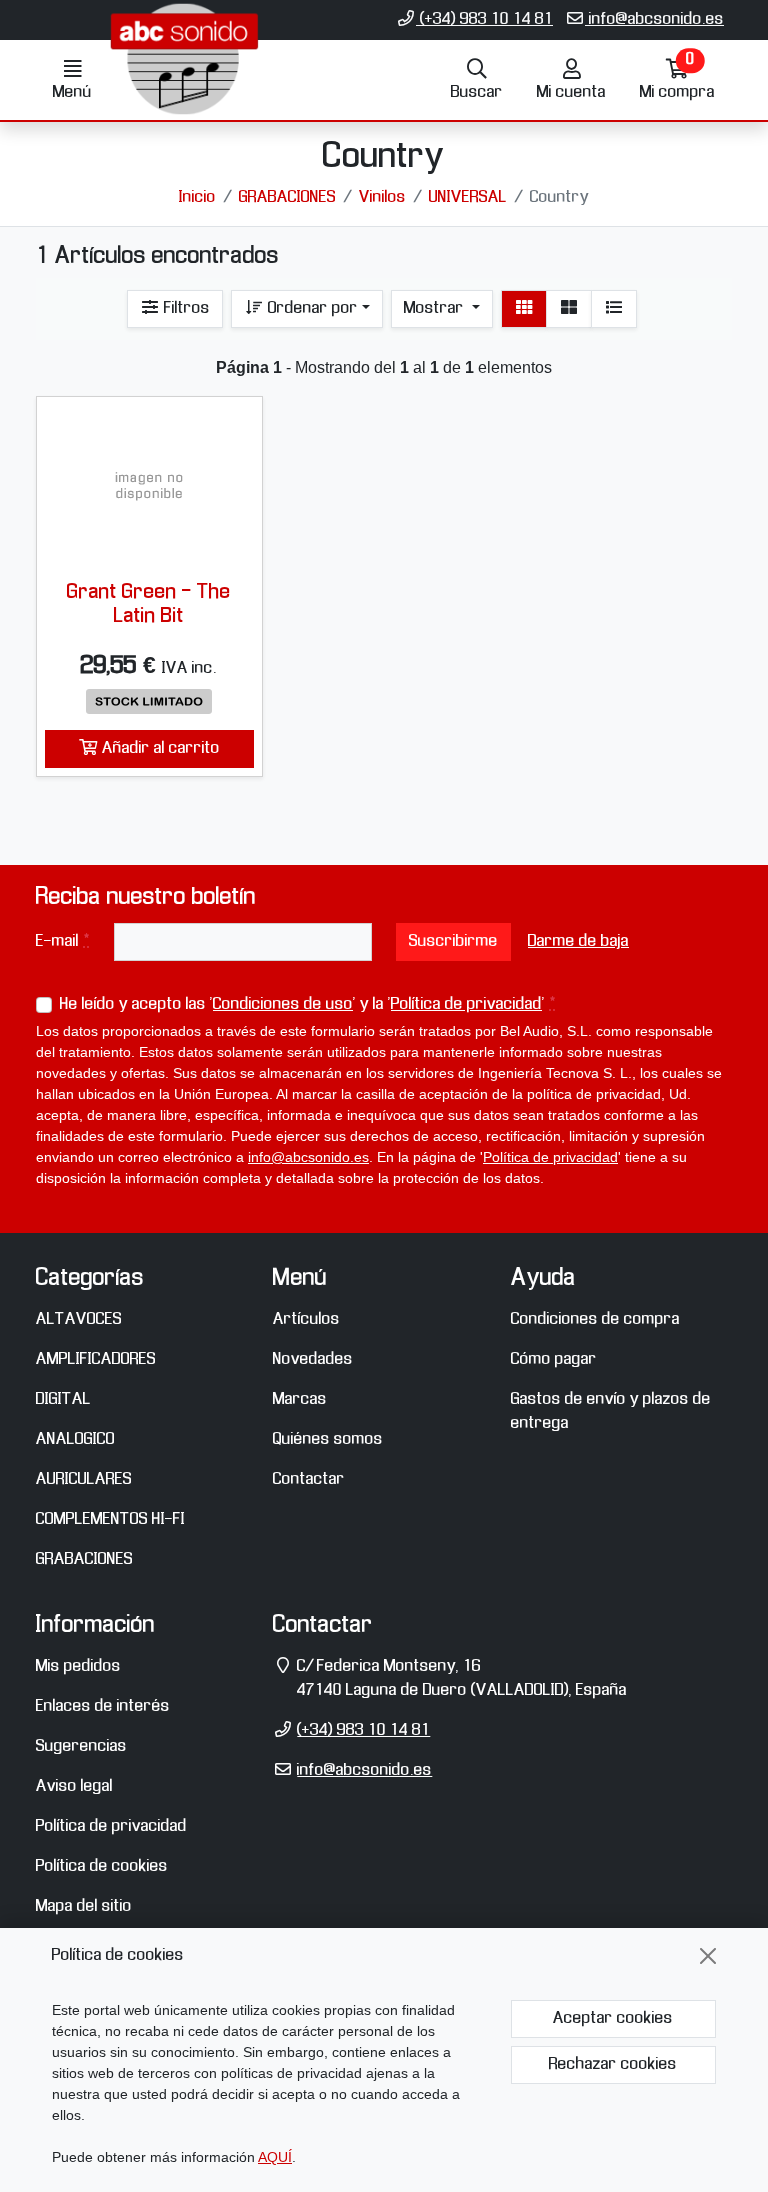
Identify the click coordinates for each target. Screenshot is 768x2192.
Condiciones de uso (283, 1004)
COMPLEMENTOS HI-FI (110, 1519)
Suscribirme (453, 941)
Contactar (309, 1479)
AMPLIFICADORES (96, 1359)
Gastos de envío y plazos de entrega (611, 1411)
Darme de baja (578, 941)
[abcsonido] (184, 97)
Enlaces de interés (103, 1706)
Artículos (306, 1319)
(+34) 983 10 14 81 (484, 19)
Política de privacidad (466, 1004)
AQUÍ (275, 2157)
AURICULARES (84, 1479)
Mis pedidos (78, 1666)
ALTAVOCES (79, 1319)
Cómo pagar (554, 1359)
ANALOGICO (75, 1439)
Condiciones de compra (595, 1319)
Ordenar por (311, 308)
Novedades (313, 1359)
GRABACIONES (84, 1559)
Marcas (300, 1399)
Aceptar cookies (613, 2018)
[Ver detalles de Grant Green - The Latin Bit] (149, 485)
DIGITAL (63, 1399)
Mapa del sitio (84, 1906)
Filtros (185, 308)
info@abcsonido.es (654, 19)
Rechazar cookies (613, 2064)
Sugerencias (81, 1746)
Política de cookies (102, 1866)
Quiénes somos (328, 1439)
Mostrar (436, 308)
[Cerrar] (708, 1956)
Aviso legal (74, 1786)
